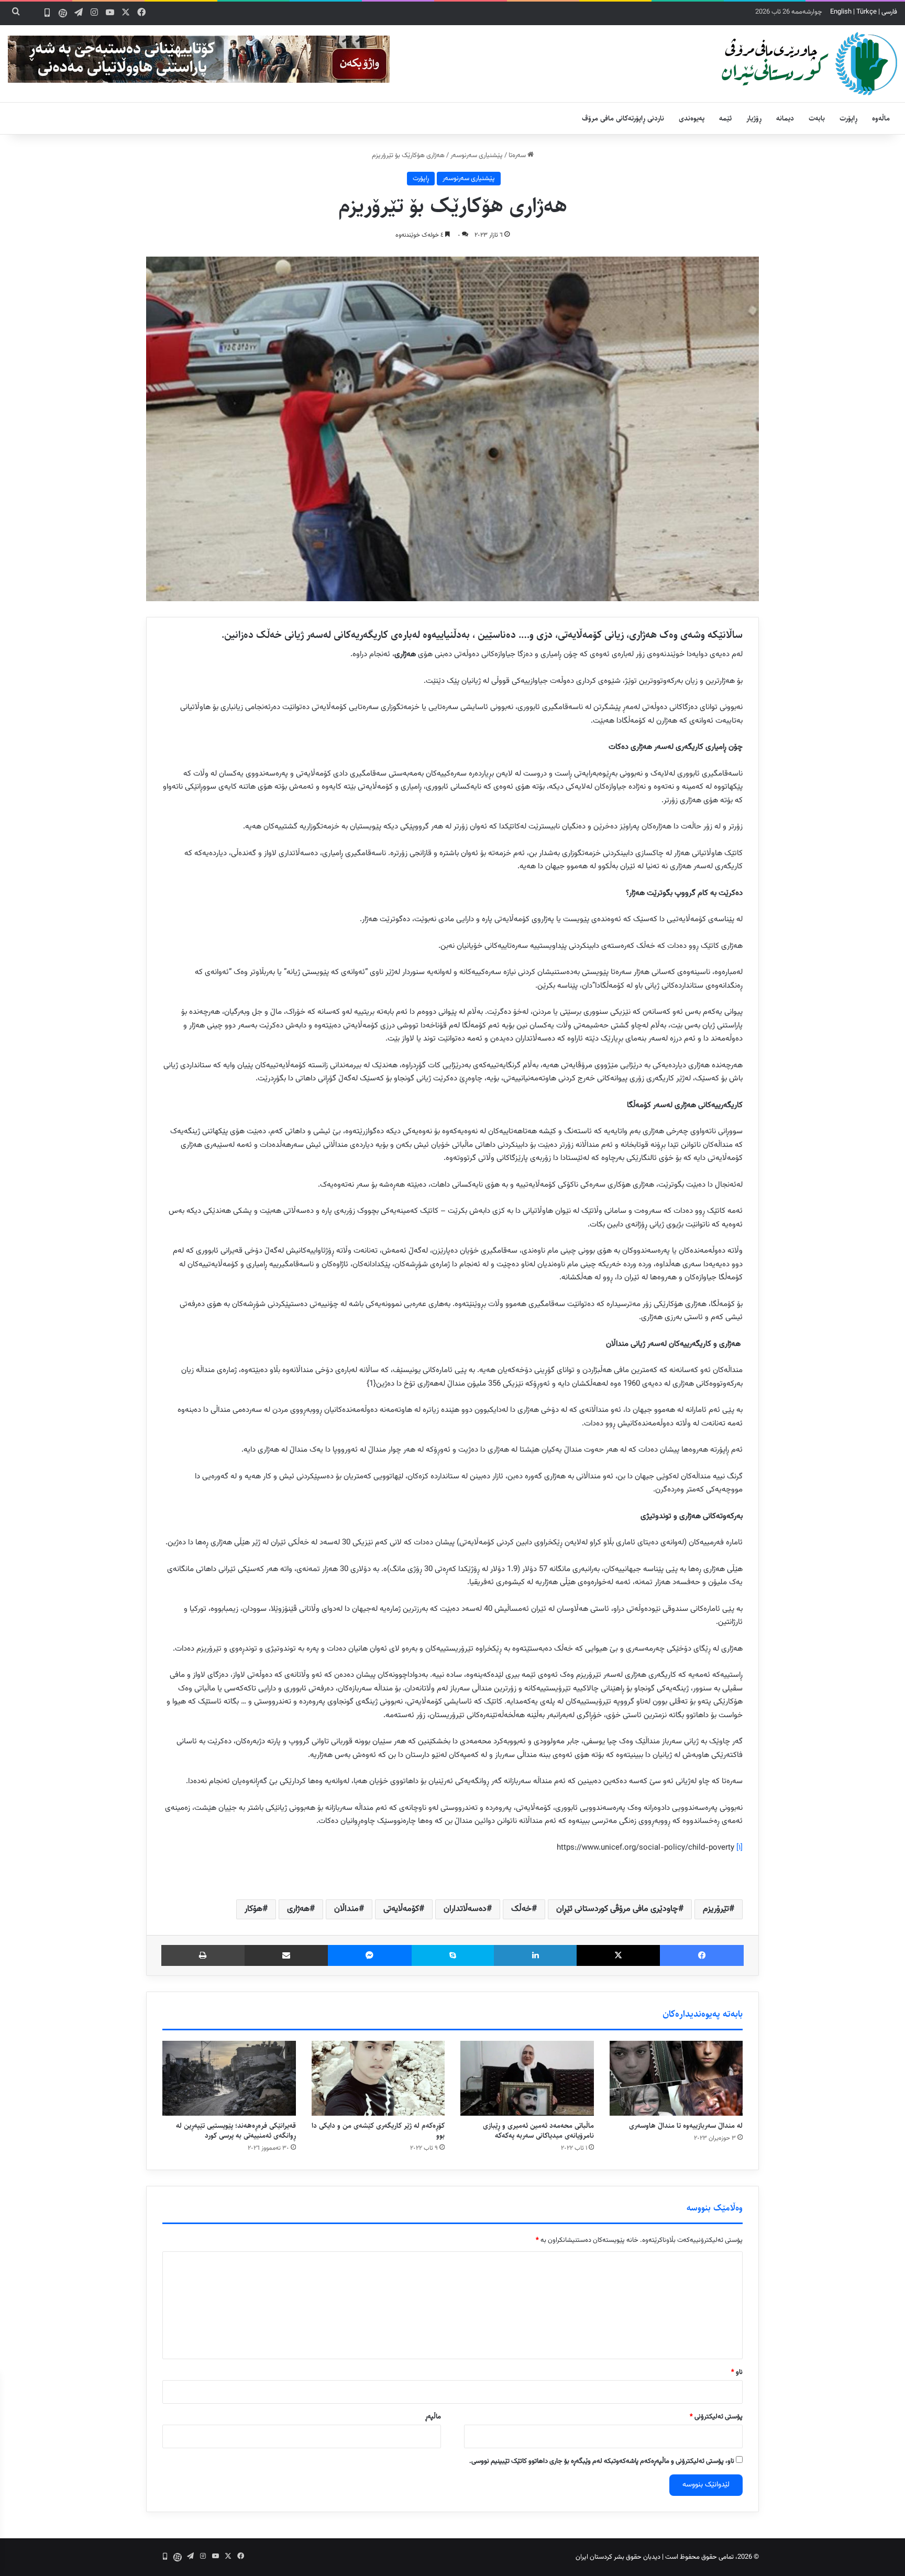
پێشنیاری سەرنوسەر (477, 156)
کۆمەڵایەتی (401, 1909)
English (841, 12)
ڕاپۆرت (848, 118)
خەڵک (521, 1909)
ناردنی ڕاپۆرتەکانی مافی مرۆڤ (623, 118)
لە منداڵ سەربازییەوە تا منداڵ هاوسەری (686, 2126)
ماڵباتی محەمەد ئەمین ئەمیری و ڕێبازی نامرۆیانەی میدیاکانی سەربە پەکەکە (538, 2131)
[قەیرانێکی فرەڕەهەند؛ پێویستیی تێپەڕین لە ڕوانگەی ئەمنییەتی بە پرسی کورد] (229, 2079)
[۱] (740, 1848)
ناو (737, 2372)
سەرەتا (518, 156)
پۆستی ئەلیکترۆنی (716, 2417)
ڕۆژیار (754, 118)
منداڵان (346, 1909)
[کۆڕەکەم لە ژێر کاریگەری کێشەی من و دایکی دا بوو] (378, 2079)
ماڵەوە (881, 118)
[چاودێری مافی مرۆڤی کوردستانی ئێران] (809, 64)
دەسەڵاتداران (465, 1909)
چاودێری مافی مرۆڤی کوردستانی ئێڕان (617, 1909)
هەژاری (298, 1909)
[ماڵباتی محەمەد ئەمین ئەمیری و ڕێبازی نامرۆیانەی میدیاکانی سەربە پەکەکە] (527, 2078)
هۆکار (253, 1909)
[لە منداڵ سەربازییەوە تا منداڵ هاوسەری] (676, 2079)
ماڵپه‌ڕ (433, 2417)
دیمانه (785, 118)
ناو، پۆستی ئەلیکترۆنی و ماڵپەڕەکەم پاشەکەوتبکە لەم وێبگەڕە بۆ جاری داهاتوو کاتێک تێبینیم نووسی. (602, 2461)
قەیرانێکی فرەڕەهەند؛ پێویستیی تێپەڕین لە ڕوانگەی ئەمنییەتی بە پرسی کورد (236, 2131)
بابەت (817, 118)
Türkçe (867, 12)
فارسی (889, 12)
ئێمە (725, 118)
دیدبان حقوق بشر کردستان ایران (618, 2557)
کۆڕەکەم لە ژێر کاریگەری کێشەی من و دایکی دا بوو (378, 2131)
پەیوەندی (692, 118)
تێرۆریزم (716, 1909)
